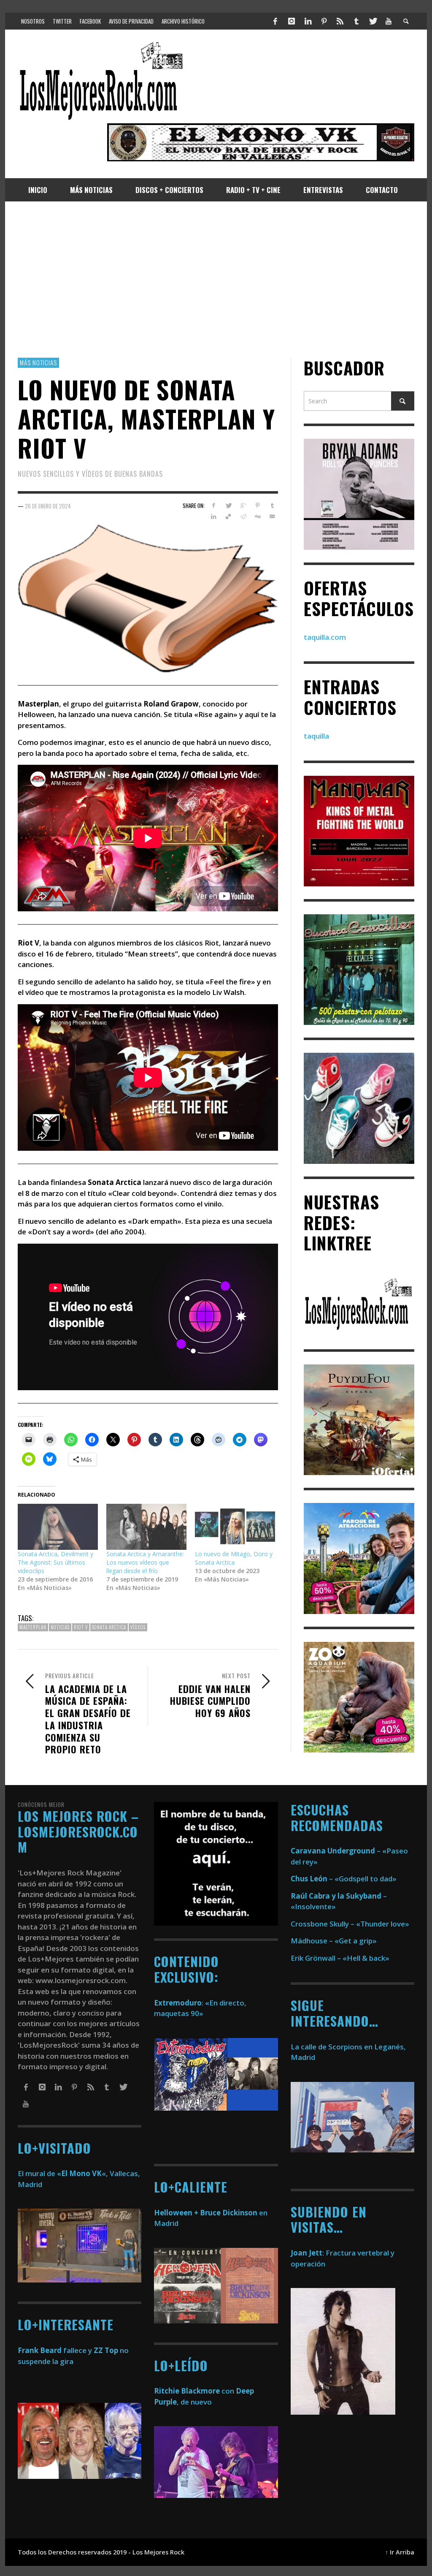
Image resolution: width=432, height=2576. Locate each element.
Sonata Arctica (109, 1627)
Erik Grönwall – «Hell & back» (340, 1958)
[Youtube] (389, 21)
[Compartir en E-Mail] (272, 516)
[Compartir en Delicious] (228, 516)
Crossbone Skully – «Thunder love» (350, 1924)
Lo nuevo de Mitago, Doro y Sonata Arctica (234, 1558)
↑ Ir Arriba (400, 2552)
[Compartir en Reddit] (243, 516)
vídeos (138, 1627)
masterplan (33, 1627)
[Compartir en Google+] (243, 505)
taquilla (316, 736)
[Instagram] (292, 21)
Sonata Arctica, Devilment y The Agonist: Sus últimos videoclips (55, 1562)
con (194, 2391)
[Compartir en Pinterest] (258, 505)
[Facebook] (275, 21)
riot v (81, 1627)
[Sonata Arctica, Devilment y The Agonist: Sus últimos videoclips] (58, 1527)
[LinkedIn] (308, 21)
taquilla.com (325, 637)
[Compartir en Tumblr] (272, 505)
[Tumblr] (356, 21)
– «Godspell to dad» (344, 1879)
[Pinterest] (324, 21)
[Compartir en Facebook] (214, 505)
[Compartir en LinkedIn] (214, 516)
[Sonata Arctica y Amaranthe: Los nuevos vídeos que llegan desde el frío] (146, 1527)
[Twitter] (373, 21)
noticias (60, 1627)
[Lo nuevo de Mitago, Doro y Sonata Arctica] (235, 1527)
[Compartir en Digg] (258, 516)
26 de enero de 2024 (48, 505)
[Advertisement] (216, 280)
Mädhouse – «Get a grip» (334, 1941)
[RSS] (340, 21)
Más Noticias (38, 362)
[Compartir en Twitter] (228, 505)
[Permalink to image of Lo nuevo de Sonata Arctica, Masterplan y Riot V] (148, 597)
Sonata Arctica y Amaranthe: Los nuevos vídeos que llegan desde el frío (145, 1562)
